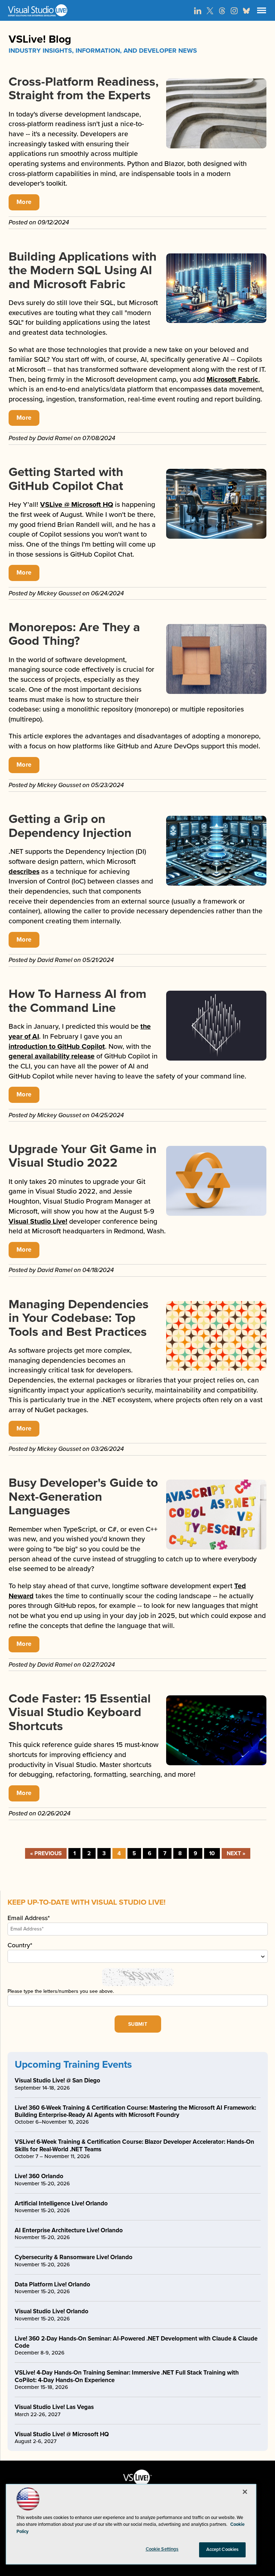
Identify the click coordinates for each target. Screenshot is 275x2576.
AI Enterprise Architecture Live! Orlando (69, 2230)
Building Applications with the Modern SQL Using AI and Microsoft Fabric (83, 270)
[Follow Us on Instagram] (234, 11)
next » (236, 1853)
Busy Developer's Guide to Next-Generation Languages (83, 1497)
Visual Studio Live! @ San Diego (57, 2080)
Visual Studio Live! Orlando (52, 2311)
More (24, 202)
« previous (46, 1853)
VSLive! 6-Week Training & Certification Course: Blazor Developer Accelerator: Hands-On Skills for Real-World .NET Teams (134, 2145)
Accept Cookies (223, 2549)
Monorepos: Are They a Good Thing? (74, 634)
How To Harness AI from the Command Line (78, 1001)
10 (212, 1853)
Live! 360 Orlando (39, 2176)
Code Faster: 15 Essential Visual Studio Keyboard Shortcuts (80, 1712)
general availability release (52, 1056)
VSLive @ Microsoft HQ (77, 505)
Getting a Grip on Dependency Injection (70, 826)
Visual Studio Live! (38, 1222)
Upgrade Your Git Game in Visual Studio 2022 (83, 1156)
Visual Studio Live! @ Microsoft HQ (62, 2434)
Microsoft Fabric (232, 380)
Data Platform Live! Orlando (52, 2284)
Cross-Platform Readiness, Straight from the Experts (84, 89)
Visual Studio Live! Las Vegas (54, 2407)
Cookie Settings (162, 2549)
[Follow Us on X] (210, 11)
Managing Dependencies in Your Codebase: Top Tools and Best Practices (79, 1318)
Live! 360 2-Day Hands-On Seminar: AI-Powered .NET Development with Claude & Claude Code (136, 2342)
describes (24, 872)
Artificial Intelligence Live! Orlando (61, 2203)
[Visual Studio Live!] (137, 10)
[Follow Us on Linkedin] (198, 11)
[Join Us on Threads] (222, 11)
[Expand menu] (262, 12)
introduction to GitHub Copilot (57, 1047)
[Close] (245, 2492)
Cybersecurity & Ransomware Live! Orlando (74, 2257)
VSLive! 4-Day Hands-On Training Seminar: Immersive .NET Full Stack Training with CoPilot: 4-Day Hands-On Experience (127, 2376)
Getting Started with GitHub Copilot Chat (66, 479)
